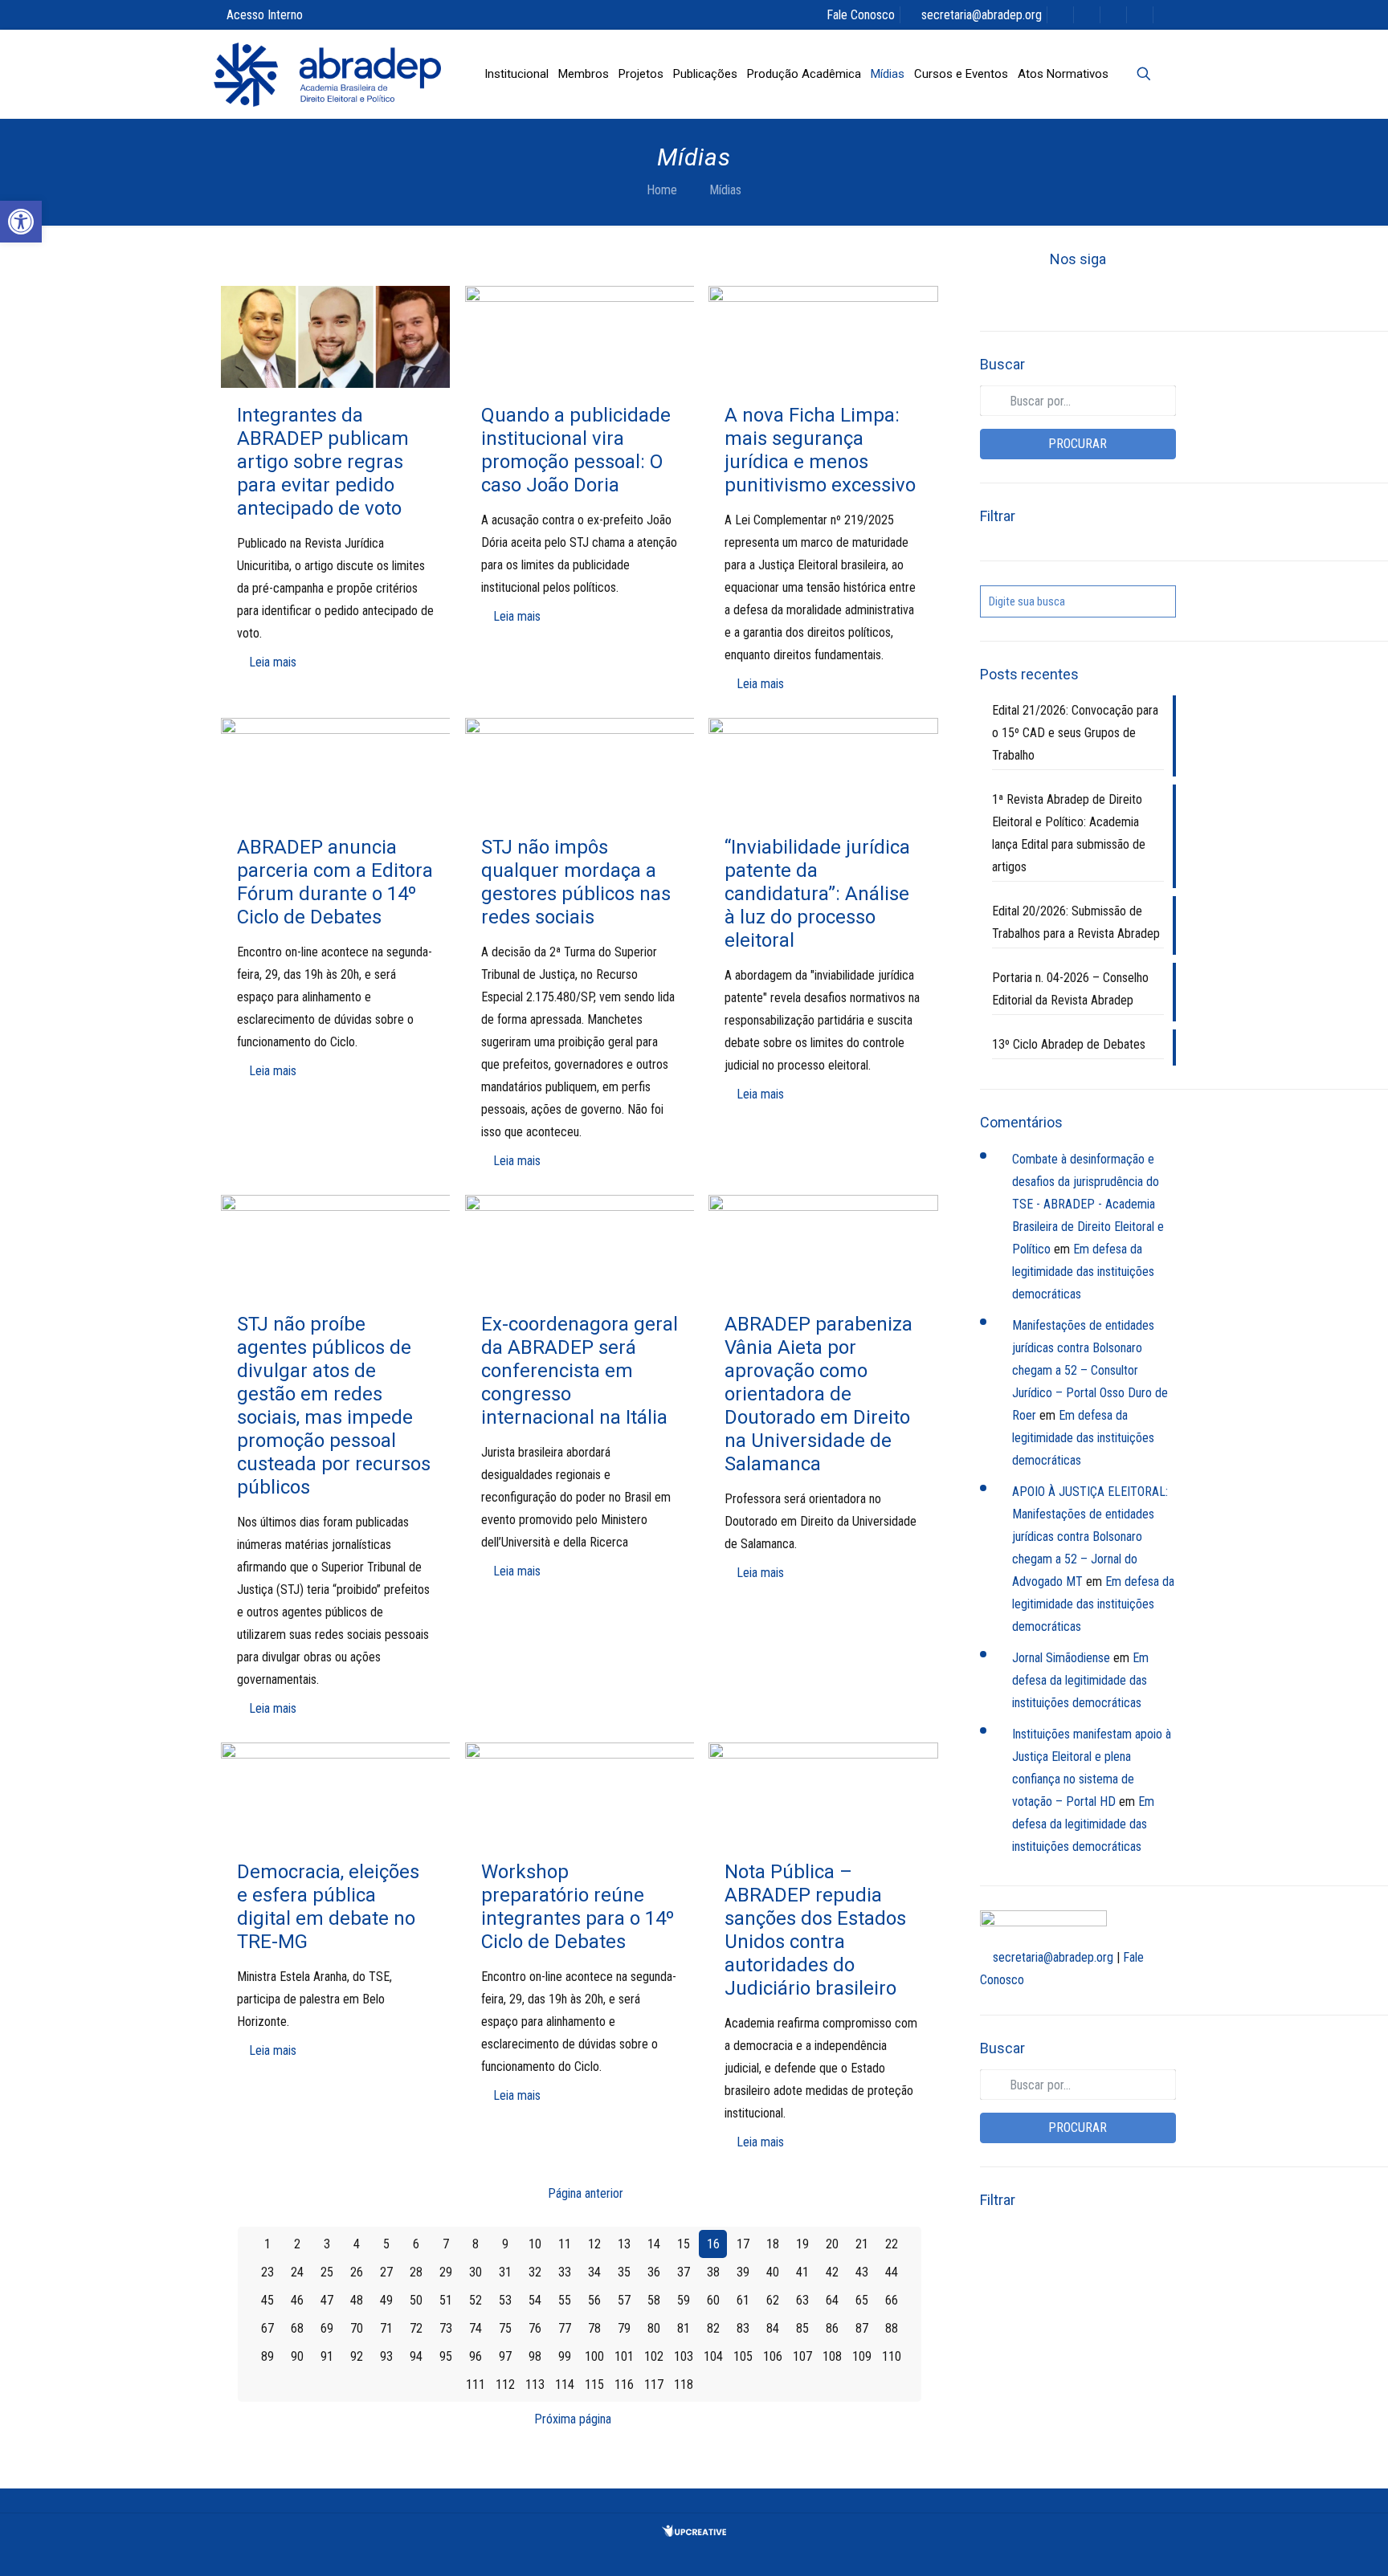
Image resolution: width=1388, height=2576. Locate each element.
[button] (21, 222)
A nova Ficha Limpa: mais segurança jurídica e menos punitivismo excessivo (820, 450)
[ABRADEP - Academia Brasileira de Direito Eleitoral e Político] (327, 74)
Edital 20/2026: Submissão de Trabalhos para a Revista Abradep (1076, 922)
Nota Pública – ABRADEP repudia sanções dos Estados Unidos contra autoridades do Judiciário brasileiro (815, 1930)
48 (357, 2300)
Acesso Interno (265, 15)
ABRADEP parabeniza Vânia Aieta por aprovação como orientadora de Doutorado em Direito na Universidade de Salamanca (819, 1394)
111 (476, 2384)
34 (594, 2272)
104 (713, 2356)
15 (684, 2244)
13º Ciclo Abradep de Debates (1069, 1044)
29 (446, 2272)
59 (684, 2300)
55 (565, 2300)
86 (832, 2328)
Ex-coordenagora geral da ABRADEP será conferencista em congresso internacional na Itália (580, 1371)
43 (862, 2272)
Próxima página (573, 2419)
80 (654, 2328)
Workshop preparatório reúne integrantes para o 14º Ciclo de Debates (578, 1907)
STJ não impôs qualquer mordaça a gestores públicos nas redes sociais (576, 882)
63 (802, 2300)
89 (267, 2356)
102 (654, 2356)
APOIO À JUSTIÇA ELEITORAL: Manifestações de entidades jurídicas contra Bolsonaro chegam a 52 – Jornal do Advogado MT (1090, 1537)
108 (832, 2356)
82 (713, 2328)
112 (505, 2384)
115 (594, 2384)
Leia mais (273, 662)
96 (476, 2356)
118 (684, 2384)
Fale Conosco (861, 15)
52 (476, 2300)
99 (565, 2356)
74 (476, 2328)
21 (862, 2244)
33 (565, 2272)
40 (773, 2272)
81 (684, 2328)
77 (565, 2328)
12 (594, 2244)
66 (892, 2300)
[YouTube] (1078, 296)
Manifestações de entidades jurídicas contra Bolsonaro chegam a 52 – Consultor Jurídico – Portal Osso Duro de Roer (1090, 1370)
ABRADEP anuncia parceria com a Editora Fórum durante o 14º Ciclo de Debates (335, 882)
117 (654, 2384)
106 (773, 2356)
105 (743, 2356)
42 (832, 2272)
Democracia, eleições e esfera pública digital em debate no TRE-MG (328, 1907)
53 (505, 2300)
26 (357, 2272)
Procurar (1078, 444)
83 (743, 2328)
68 (297, 2328)
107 (802, 2356)
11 (565, 2244)
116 (624, 2384)
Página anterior (586, 2193)
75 (505, 2328)
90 (297, 2356)
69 (327, 2328)
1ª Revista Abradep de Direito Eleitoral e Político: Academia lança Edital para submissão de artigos (1069, 833)
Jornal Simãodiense (1061, 1658)
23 (267, 2272)
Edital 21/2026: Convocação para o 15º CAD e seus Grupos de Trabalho (1075, 733)
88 (892, 2328)
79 (624, 2328)
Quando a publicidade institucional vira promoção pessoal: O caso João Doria (576, 450)
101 (624, 2356)
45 (267, 2300)
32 (535, 2272)
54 (535, 2300)
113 (535, 2384)
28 (416, 2272)
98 (535, 2356)
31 (505, 2272)
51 (446, 2300)
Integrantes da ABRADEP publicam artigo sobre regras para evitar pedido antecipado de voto (323, 462)
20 (832, 2244)
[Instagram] (1133, 296)
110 (892, 2356)
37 (684, 2272)
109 (862, 2356)
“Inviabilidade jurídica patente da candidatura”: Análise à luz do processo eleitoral (817, 894)
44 (892, 2272)
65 (862, 2300)
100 (594, 2356)
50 (416, 2300)
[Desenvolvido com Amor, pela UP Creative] (694, 2532)
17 (743, 2244)
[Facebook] (1023, 296)
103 (684, 2356)
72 (416, 2328)
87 (862, 2328)
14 (654, 2244)
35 (624, 2272)
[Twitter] (1051, 296)
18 (773, 2244)
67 (267, 2328)
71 (386, 2328)
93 (386, 2356)
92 (357, 2356)
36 (654, 2272)
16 (713, 2244)
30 (476, 2272)
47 (327, 2300)
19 (802, 2244)
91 (327, 2356)
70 (357, 2328)
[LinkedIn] (1105, 296)
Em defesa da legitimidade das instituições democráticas (1083, 1272)
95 (446, 2356)
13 (624, 2244)
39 (743, 2272)
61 (743, 2300)
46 (297, 2300)
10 (535, 2244)
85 (802, 2328)
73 (446, 2328)
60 (713, 2300)
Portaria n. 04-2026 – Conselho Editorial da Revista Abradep (1070, 989)
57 (624, 2300)
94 (416, 2356)
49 (386, 2300)
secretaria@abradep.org (982, 15)
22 (892, 2244)
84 (773, 2328)
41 (802, 2272)
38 (713, 2272)
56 (594, 2300)
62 (773, 2300)
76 (535, 2328)
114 (565, 2384)
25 (327, 2272)
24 (297, 2272)
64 (832, 2300)
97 (505, 2356)
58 (654, 2300)
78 (594, 2328)
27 (386, 2272)
